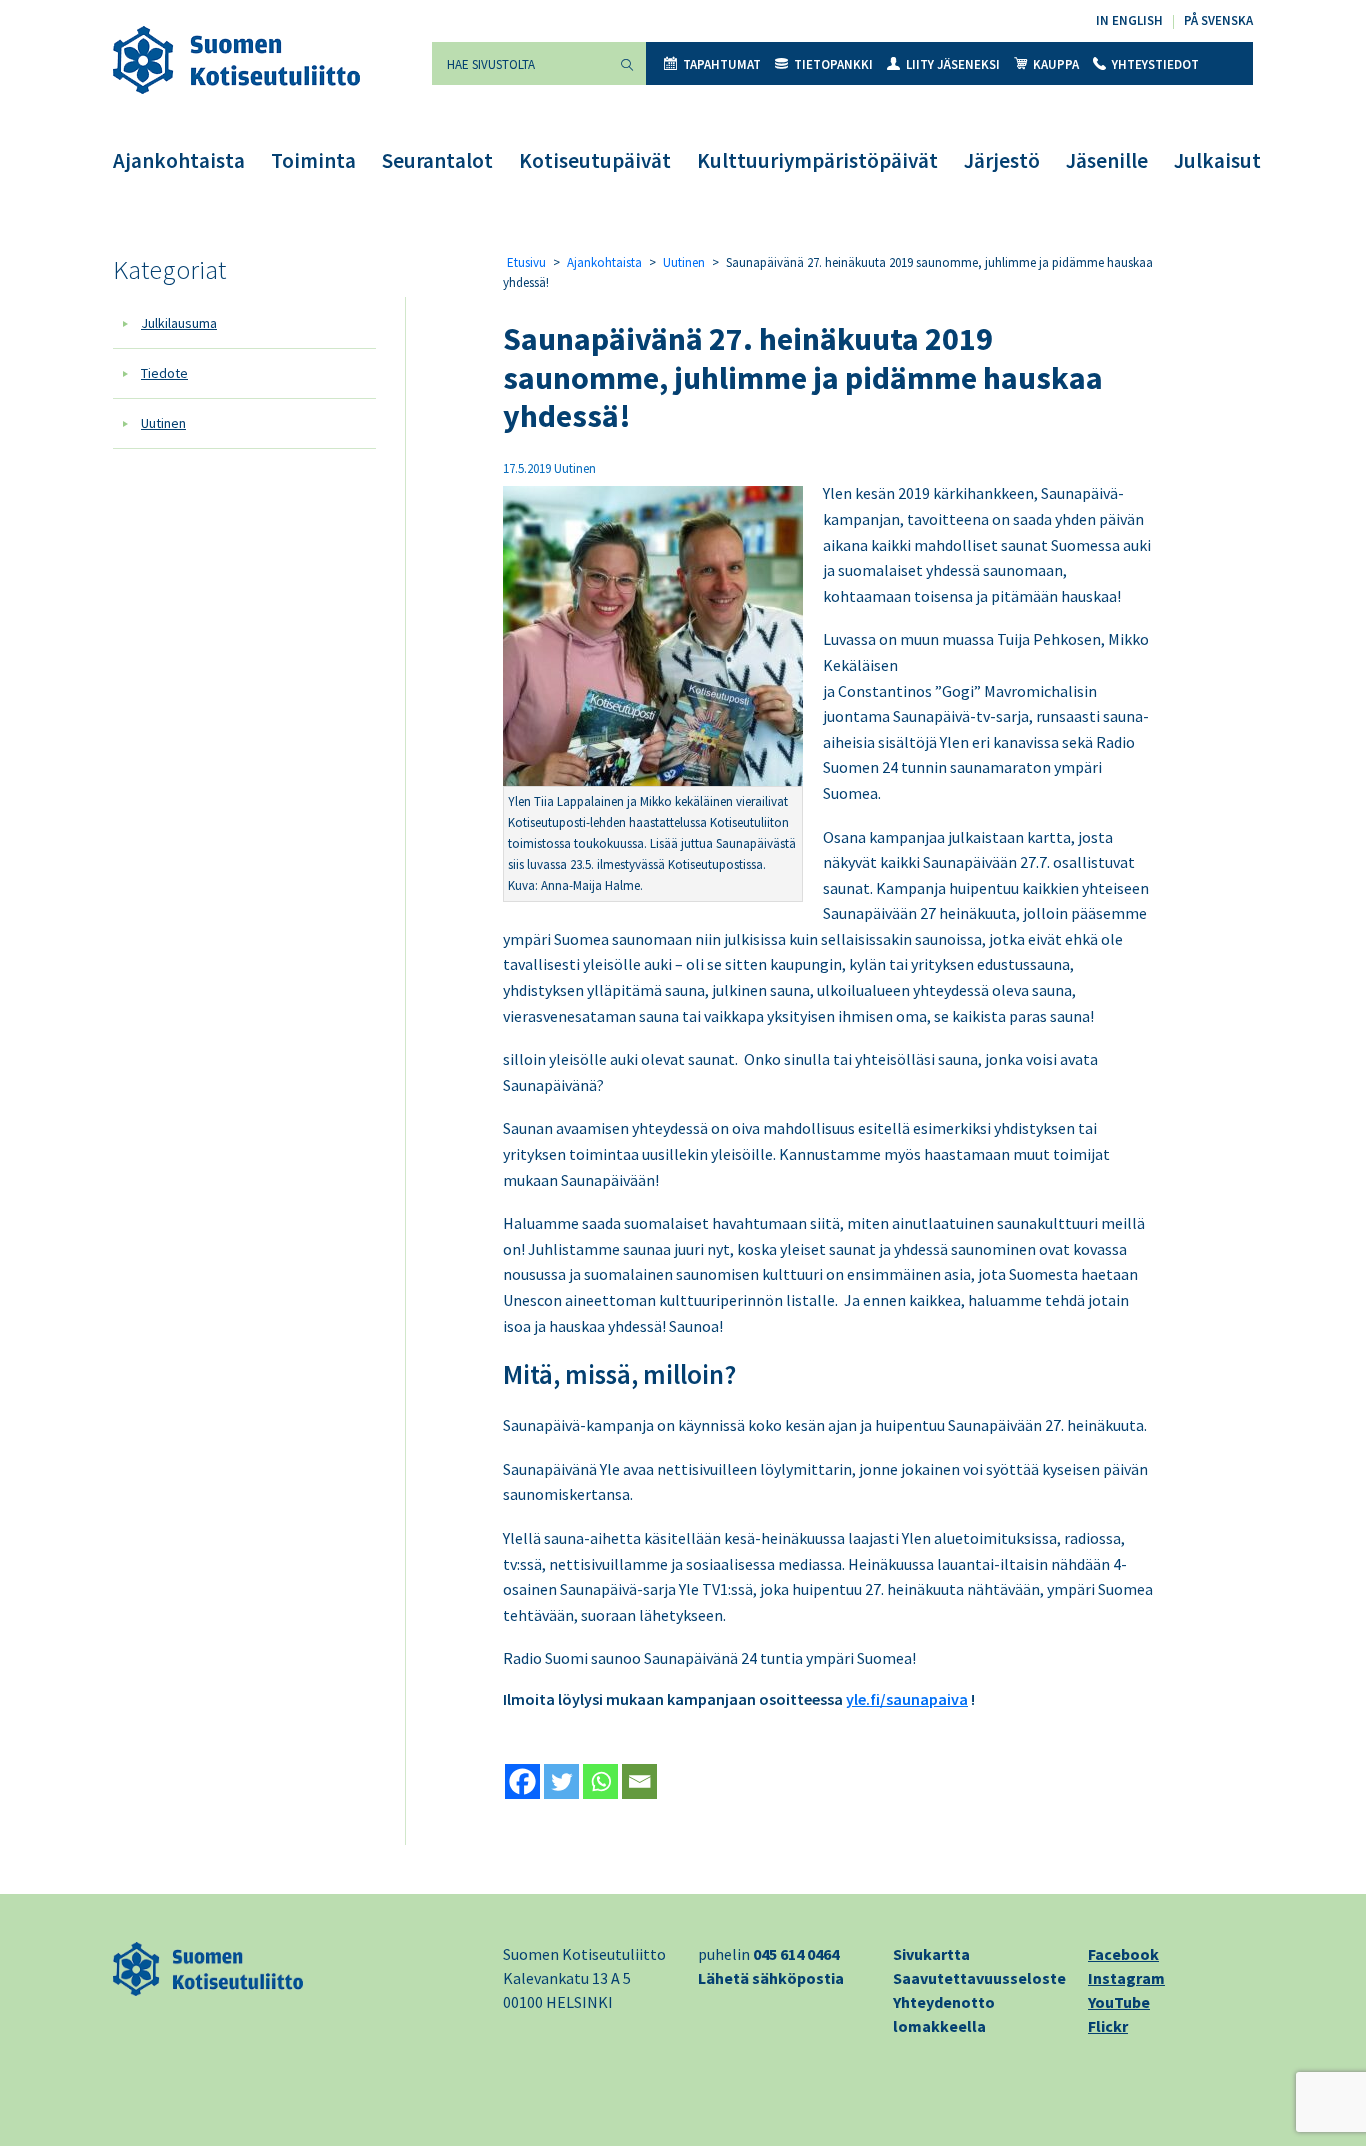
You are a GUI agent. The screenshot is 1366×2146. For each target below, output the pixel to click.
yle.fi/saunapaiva (907, 1699)
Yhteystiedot (1155, 64)
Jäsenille (1107, 160)
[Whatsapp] (600, 1781)
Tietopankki (833, 64)
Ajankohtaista (179, 160)
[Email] (639, 1781)
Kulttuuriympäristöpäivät (817, 160)
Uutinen (163, 423)
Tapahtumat (722, 64)
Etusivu (526, 262)
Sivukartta (931, 1954)
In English (1129, 20)
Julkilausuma (179, 323)
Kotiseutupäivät (595, 160)
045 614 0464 (796, 1954)
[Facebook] (522, 1781)
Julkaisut (1217, 160)
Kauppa (1056, 64)
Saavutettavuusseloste (979, 1978)
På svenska (1218, 20)
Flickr (1108, 2026)
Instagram (1126, 1978)
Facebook (1123, 1954)
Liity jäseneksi (953, 64)
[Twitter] (561, 1781)
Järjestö (1002, 160)
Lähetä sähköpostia (771, 1978)
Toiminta (313, 160)
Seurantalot (437, 160)
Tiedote (164, 373)
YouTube (1119, 2002)
